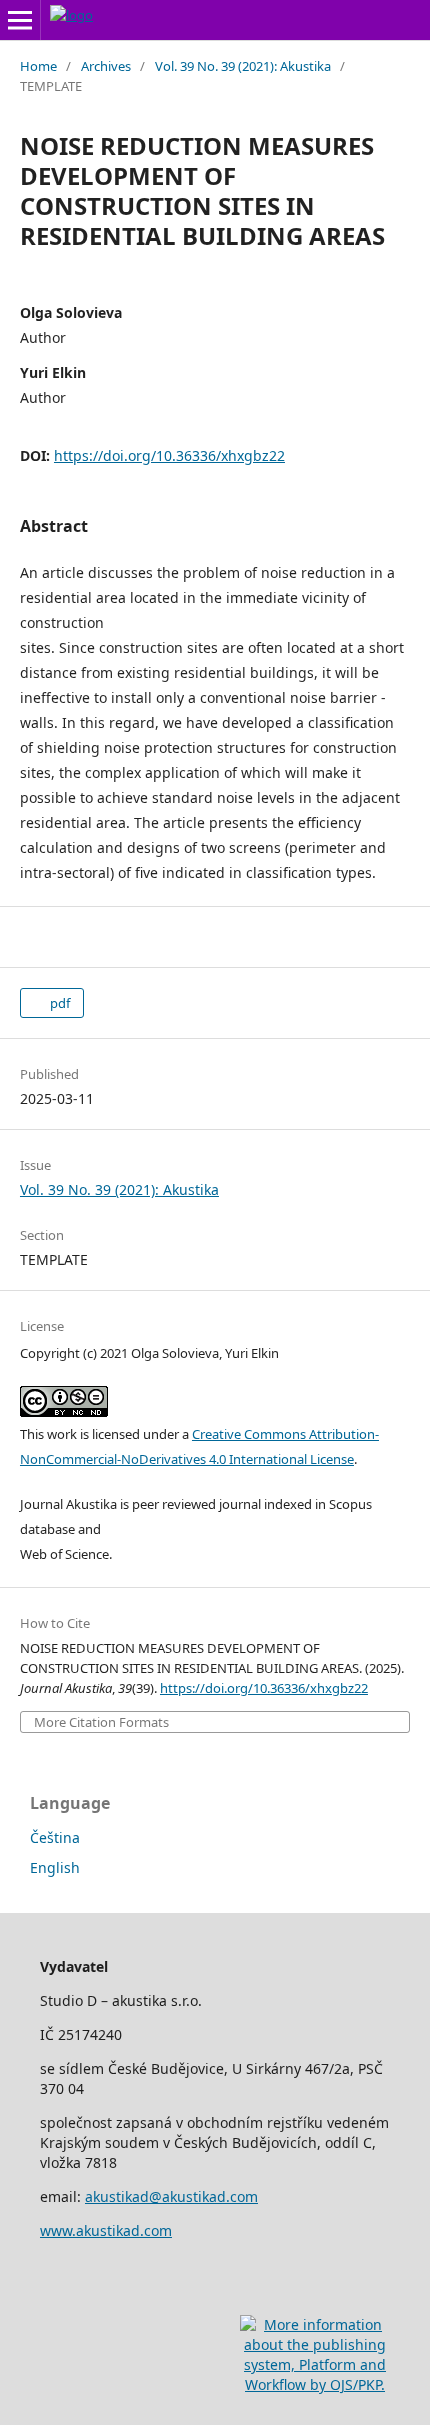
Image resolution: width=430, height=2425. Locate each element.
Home (38, 66)
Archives (106, 66)
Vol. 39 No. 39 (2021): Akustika (243, 66)
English (55, 1867)
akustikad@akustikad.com (171, 2196)
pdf (58, 1003)
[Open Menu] (20, 20)
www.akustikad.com (106, 2230)
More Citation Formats (101, 1722)
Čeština (55, 1837)
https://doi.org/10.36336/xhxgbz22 (169, 455)
